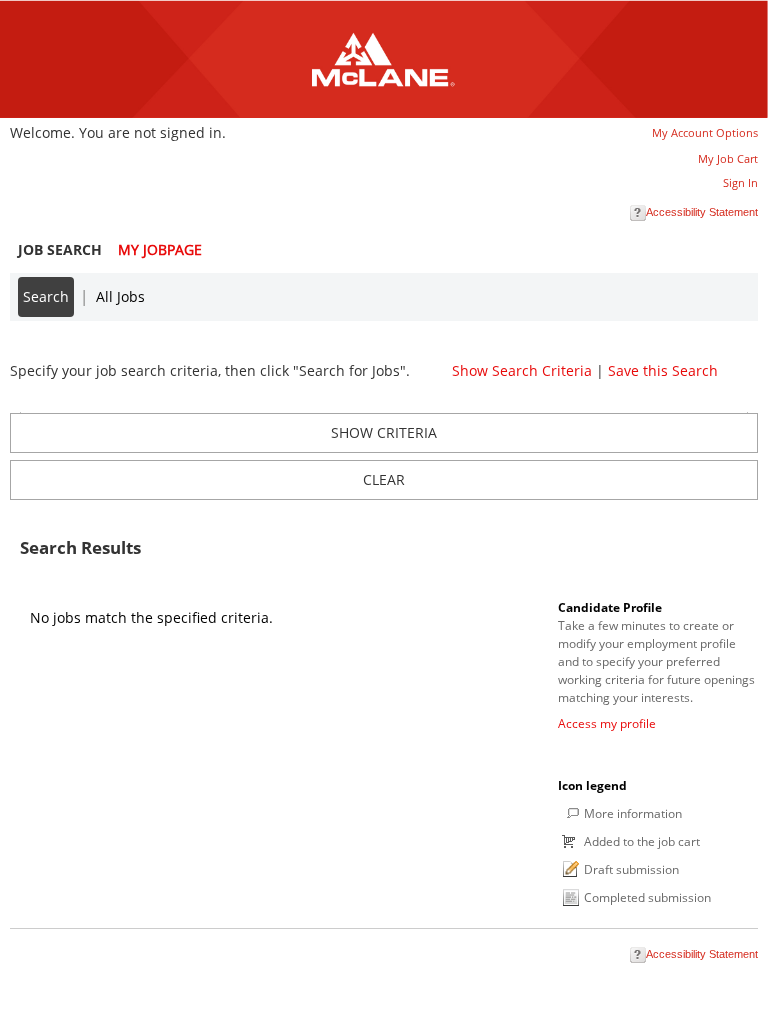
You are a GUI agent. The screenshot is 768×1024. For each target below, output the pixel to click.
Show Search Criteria (522, 370)
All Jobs (120, 296)
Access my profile (607, 723)
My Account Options (705, 132)
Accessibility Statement (702, 212)
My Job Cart (728, 158)
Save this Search (663, 370)
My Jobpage (160, 249)
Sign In (740, 182)
